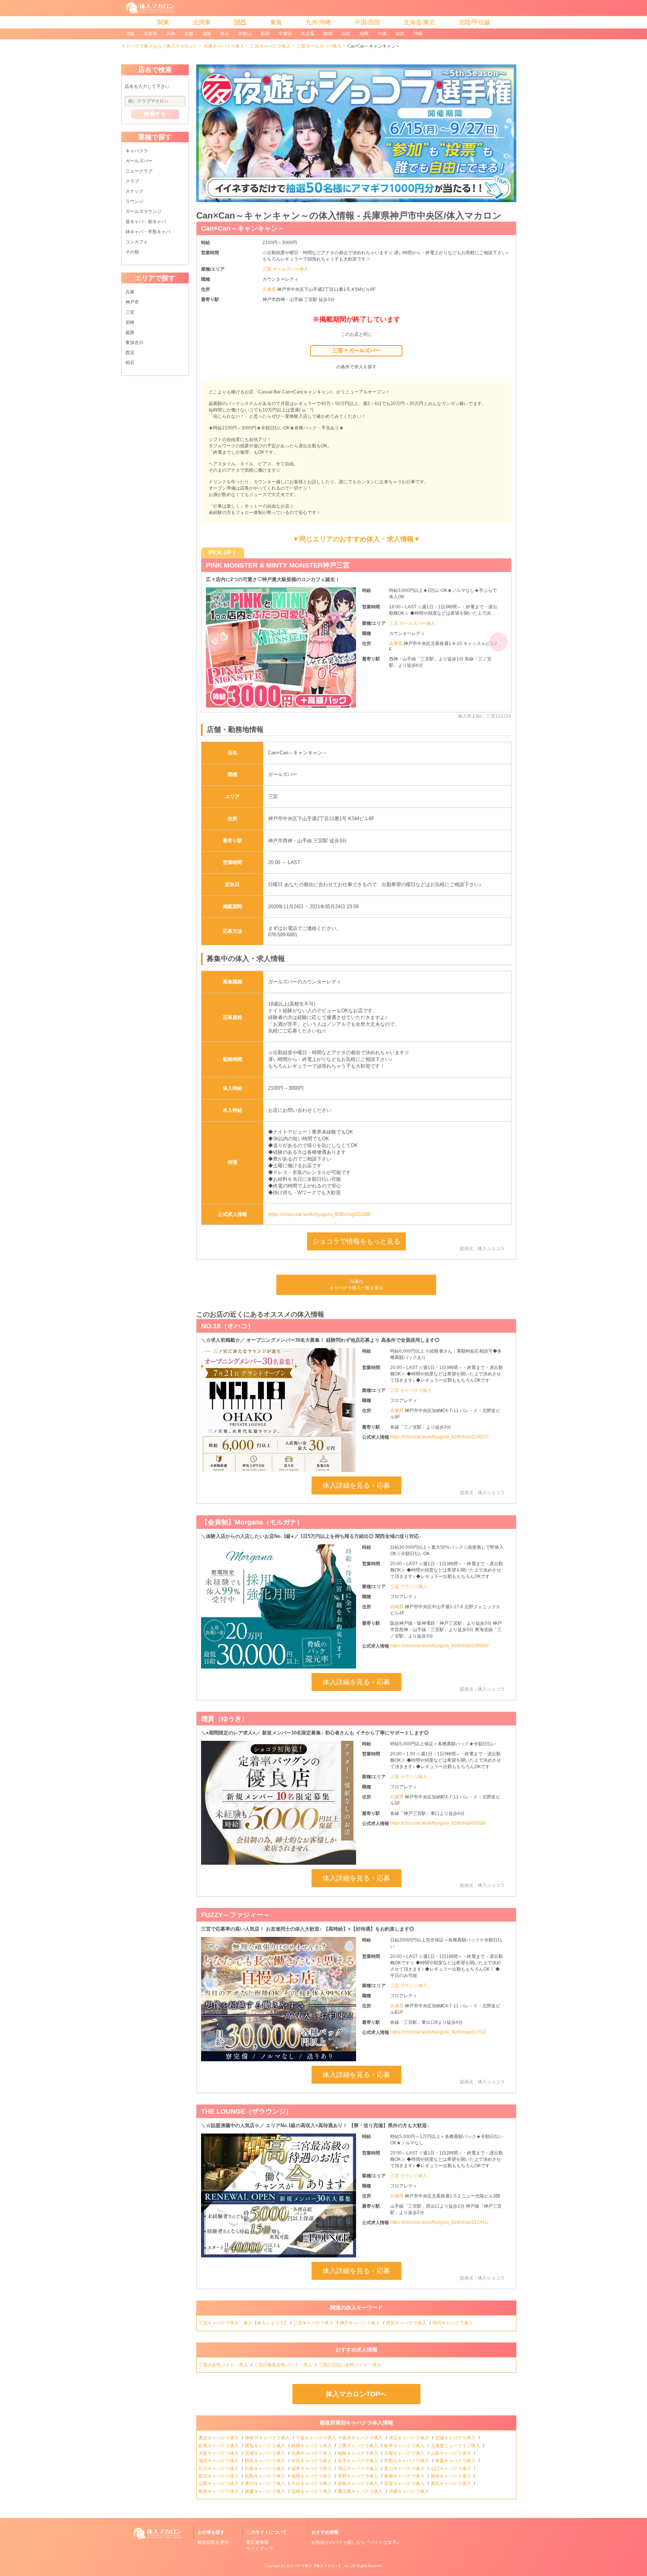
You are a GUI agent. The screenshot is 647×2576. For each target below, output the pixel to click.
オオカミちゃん (230, 565)
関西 (240, 22)
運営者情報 (257, 2542)
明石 (130, 363)
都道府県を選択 (213, 2542)
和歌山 (245, 34)
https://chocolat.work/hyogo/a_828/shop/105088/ (439, 1646)
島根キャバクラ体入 (405, 2476)
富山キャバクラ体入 (405, 2469)
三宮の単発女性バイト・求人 (284, 2365)
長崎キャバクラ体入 (451, 2476)
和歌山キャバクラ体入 (407, 2461)
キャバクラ (137, 151)
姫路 (130, 332)
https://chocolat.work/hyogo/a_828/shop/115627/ (439, 1437)
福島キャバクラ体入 (359, 2453)
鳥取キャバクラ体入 (266, 2476)
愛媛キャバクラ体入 (266, 2491)
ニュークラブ (139, 171)
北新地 (151, 34)
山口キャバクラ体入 (451, 2469)
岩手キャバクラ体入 (359, 2461)
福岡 (364, 34)
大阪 (130, 34)
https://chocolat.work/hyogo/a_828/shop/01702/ (438, 2032)
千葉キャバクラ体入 (317, 2438)
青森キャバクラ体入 (456, 2461)
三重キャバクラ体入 (359, 2446)
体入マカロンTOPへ (356, 2394)
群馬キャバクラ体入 (219, 2446)
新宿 (265, 34)
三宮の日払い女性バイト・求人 (350, 2365)
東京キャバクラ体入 (219, 2438)
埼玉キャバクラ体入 (409, 2438)
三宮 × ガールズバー (356, 350)
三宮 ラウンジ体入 (409, 1587)
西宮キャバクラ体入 (407, 2323)
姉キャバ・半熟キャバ (148, 232)
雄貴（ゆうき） (225, 1719)
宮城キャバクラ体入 (266, 2453)
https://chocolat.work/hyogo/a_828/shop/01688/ (319, 1214)
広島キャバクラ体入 (266, 2469)
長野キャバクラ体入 (359, 2476)
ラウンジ (134, 201)
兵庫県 (270, 289)
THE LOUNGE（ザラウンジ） (247, 2111)
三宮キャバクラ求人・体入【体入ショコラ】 (243, 2323)
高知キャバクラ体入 (451, 2484)
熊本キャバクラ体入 (219, 2491)
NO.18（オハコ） (228, 1326)
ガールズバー (139, 161)
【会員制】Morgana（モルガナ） (252, 1522)
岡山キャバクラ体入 (359, 2469)
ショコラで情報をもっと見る (356, 1241)
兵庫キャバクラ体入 (224, 46)
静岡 (328, 34)
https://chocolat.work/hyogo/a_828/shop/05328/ (438, 1823)
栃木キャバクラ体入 (363, 2438)
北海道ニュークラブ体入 (456, 2446)
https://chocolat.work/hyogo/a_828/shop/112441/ (439, 2222)
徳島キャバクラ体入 (359, 2484)
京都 (189, 34)
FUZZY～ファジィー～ (236, 1915)
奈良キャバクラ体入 (312, 2461)
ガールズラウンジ (143, 212)
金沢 (400, 34)
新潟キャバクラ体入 (219, 2476)
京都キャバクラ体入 (405, 2453)
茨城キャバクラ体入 (456, 2438)
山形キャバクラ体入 (451, 2453)
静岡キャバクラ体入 (312, 2446)
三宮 (130, 312)
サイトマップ (259, 2549)
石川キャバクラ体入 (219, 2469)
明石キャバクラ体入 (453, 2323)
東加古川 (134, 343)
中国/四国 (367, 22)
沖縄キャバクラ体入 (409, 2491)
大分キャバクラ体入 (312, 2484)
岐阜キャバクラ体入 (405, 2446)
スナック (134, 191)
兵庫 (171, 34)
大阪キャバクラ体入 (219, 2453)
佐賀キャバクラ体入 (405, 2484)
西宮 (130, 353)
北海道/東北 (419, 22)
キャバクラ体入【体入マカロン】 (314, 2566)
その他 (132, 252)
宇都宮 (285, 34)
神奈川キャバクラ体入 (268, 2438)
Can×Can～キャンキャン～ (243, 228)
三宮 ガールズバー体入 (285, 269)
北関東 (202, 22)
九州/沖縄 (318, 22)
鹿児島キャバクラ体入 (361, 2491)
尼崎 (130, 322)
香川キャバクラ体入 (266, 2484)
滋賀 (207, 34)
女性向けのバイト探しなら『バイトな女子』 (356, 2542)
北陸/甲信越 (474, 22)
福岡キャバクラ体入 (312, 2476)
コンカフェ (137, 242)
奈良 (225, 34)
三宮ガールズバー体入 (319, 46)
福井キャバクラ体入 (312, 2469)
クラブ (132, 181)
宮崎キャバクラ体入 (312, 2491)
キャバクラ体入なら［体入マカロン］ (160, 46)
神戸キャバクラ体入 (360, 2323)
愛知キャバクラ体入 (266, 2446)
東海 (276, 22)
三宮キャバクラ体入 (270, 46)
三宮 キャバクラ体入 (411, 1390)
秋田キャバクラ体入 (266, 2461)
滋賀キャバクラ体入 (219, 2461)
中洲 (382, 34)
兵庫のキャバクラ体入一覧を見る (356, 1285)
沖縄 (418, 34)
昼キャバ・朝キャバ (146, 222)
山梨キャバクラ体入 (219, 2484)
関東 (163, 22)
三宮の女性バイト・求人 (224, 2365)
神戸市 (132, 302)
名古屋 (308, 34)
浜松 (346, 34)
